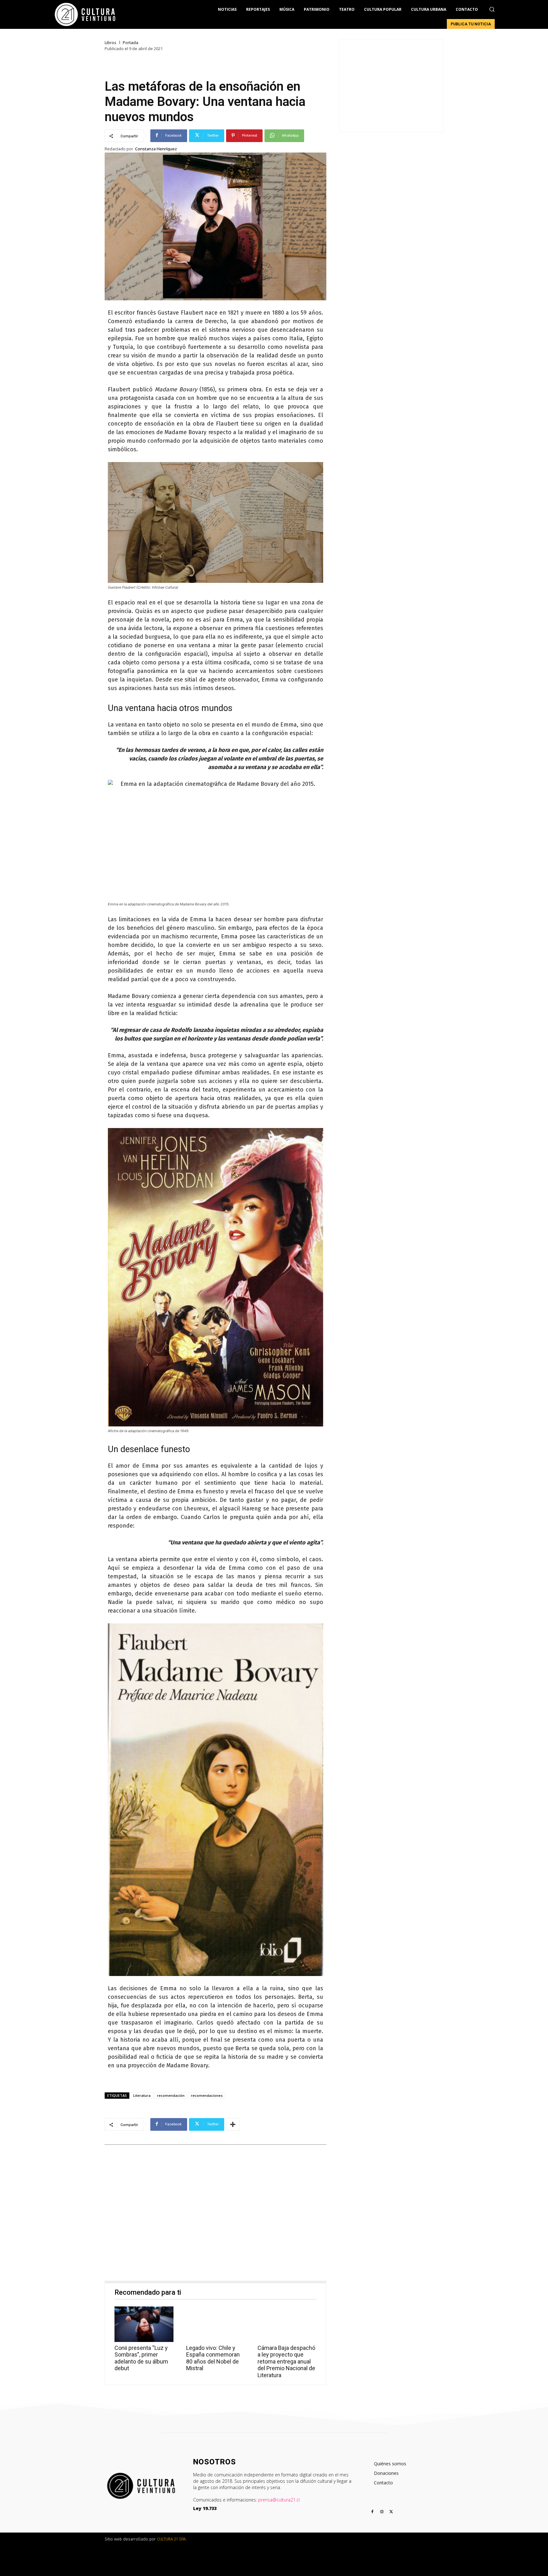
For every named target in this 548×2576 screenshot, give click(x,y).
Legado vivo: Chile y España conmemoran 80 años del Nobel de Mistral (213, 2358)
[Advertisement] (215, 2214)
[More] (233, 2124)
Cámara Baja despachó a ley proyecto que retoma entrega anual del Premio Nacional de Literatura (286, 2361)
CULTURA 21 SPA (171, 2539)
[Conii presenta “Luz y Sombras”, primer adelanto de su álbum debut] (144, 2324)
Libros (111, 43)
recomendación (171, 2095)
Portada (130, 43)
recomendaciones (207, 2095)
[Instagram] (382, 2512)
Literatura (142, 2095)
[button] (492, 9)
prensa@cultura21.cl (279, 2500)
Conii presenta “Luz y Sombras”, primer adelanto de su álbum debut (141, 2358)
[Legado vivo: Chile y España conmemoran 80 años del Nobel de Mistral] (216, 2324)
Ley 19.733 (205, 2508)
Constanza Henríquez (156, 149)
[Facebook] (372, 2512)
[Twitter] (391, 2512)
